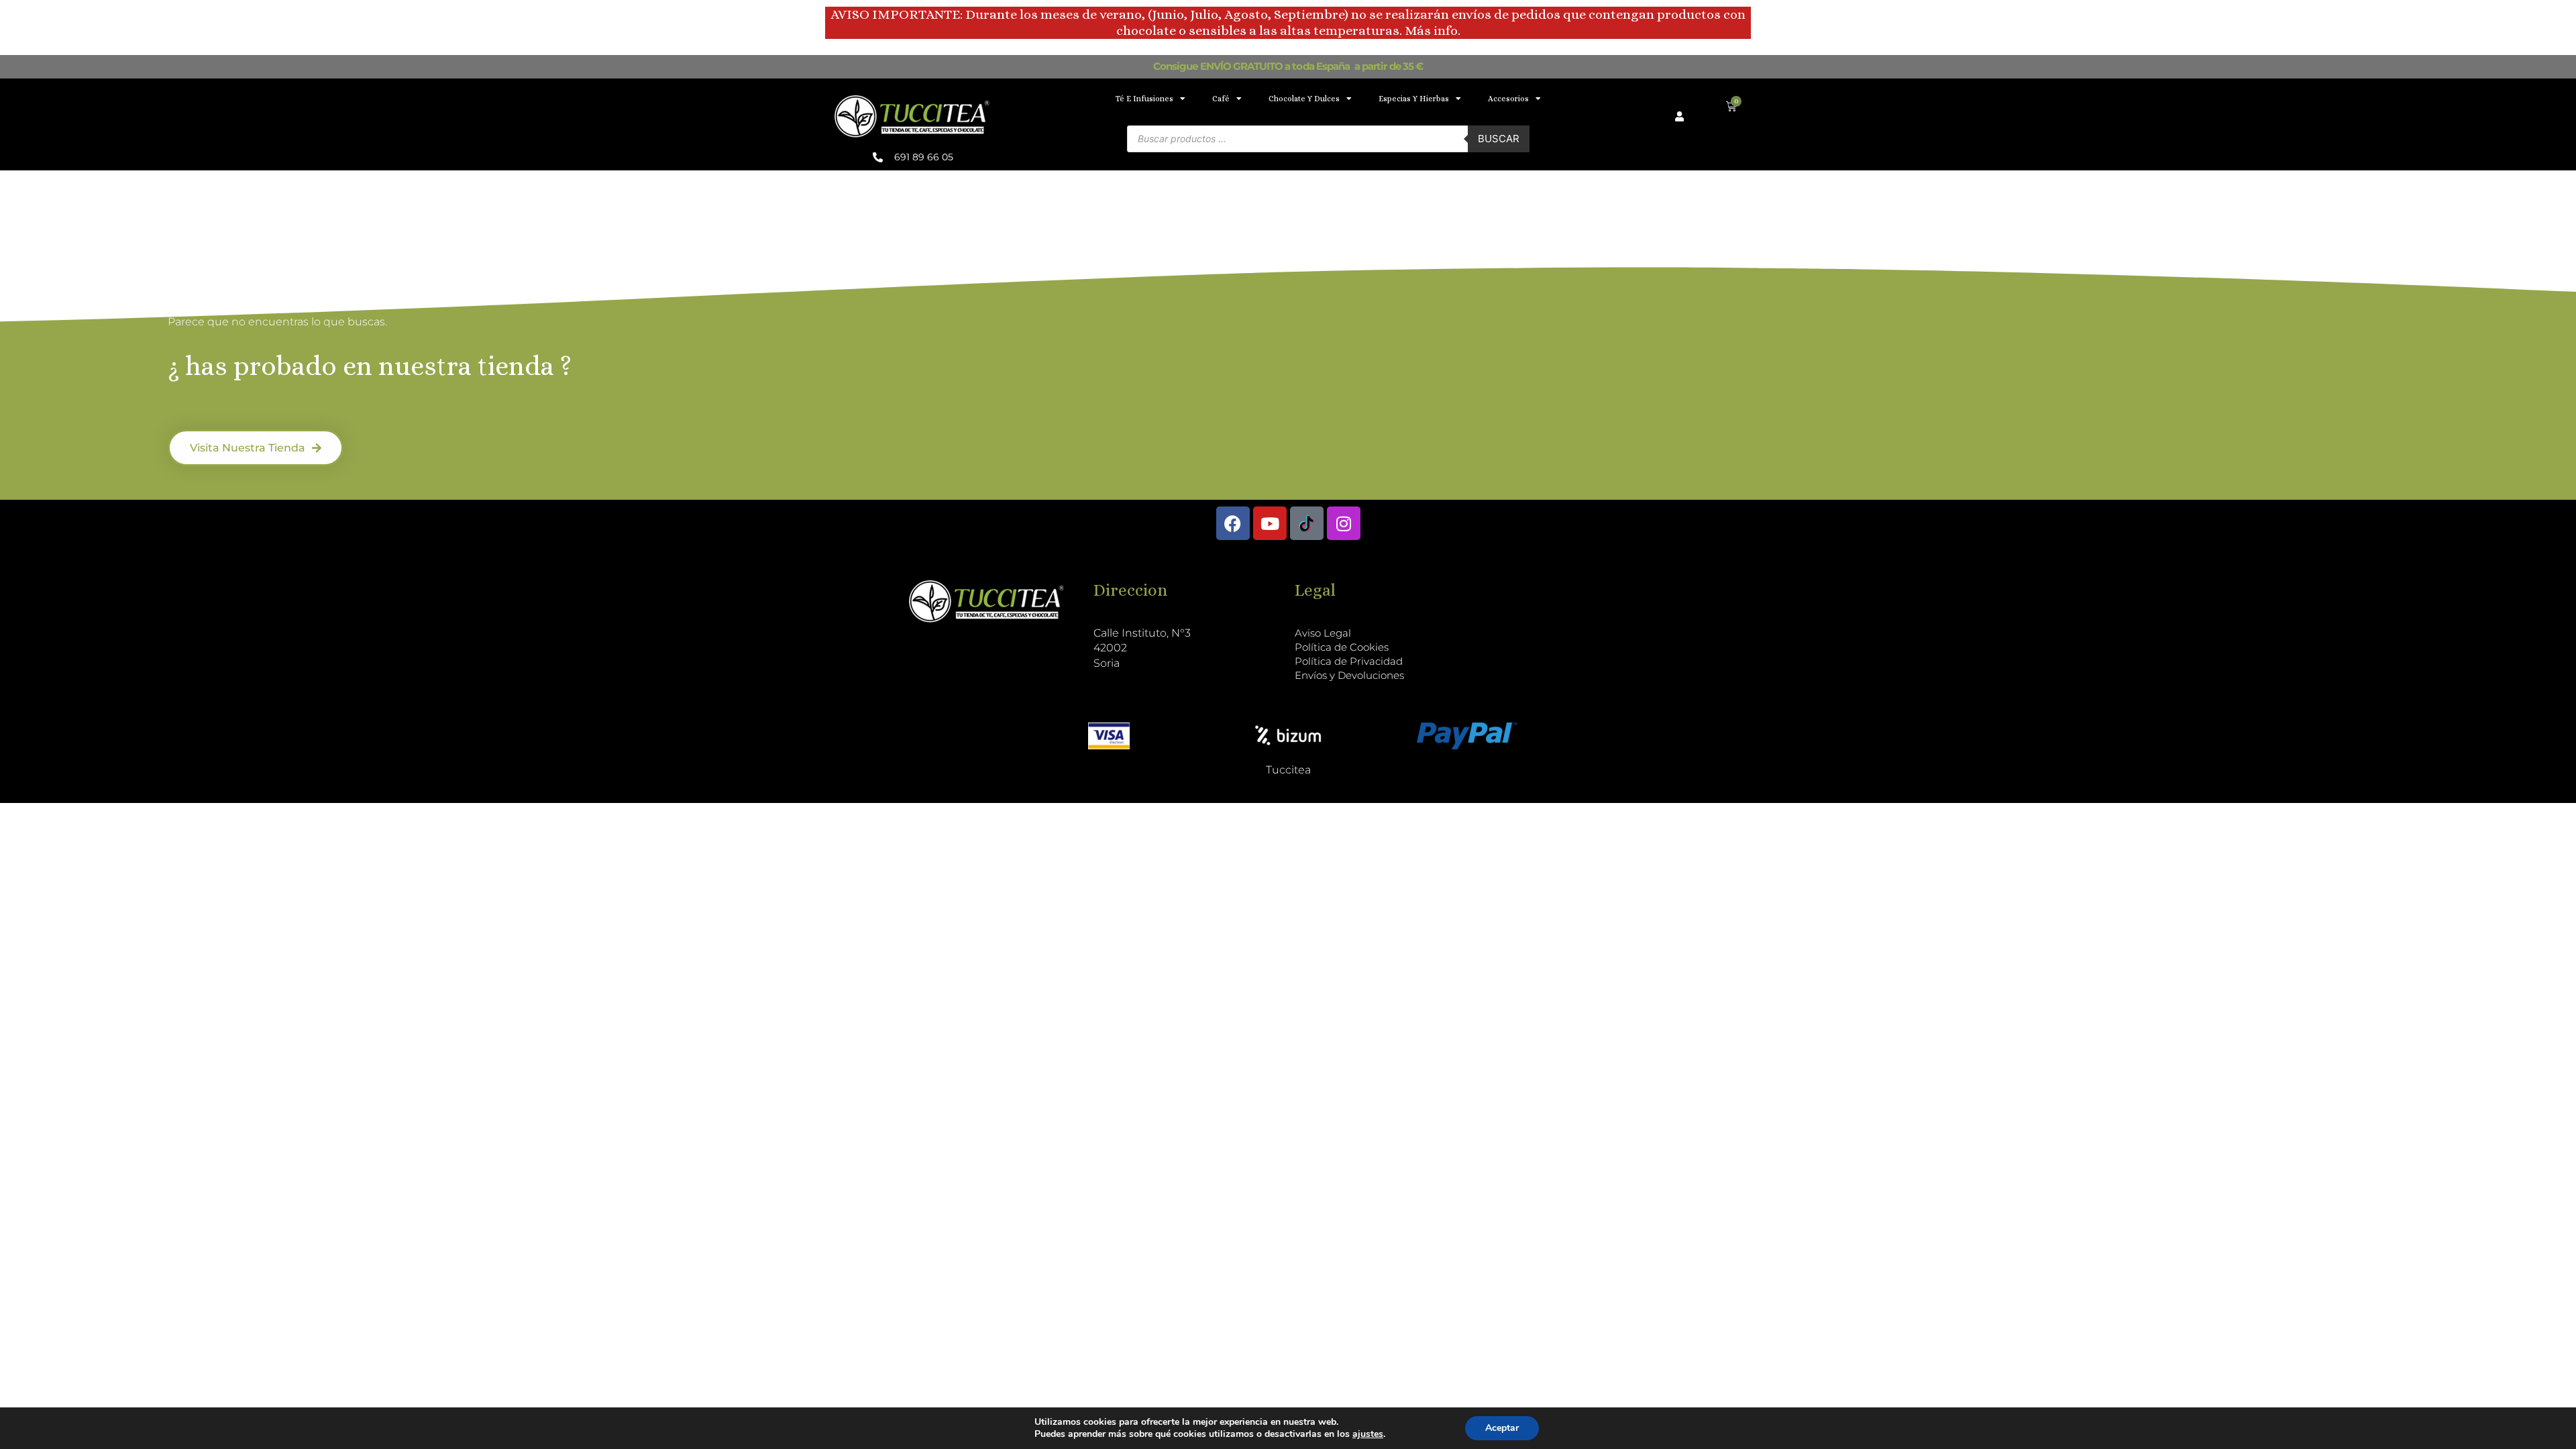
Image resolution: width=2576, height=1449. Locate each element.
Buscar (1499, 139)
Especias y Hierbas (1414, 99)
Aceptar (1502, 1428)
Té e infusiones (1144, 99)
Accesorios (1508, 99)
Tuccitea (1288, 770)
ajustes (1368, 1434)
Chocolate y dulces (1304, 99)
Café (1221, 99)
